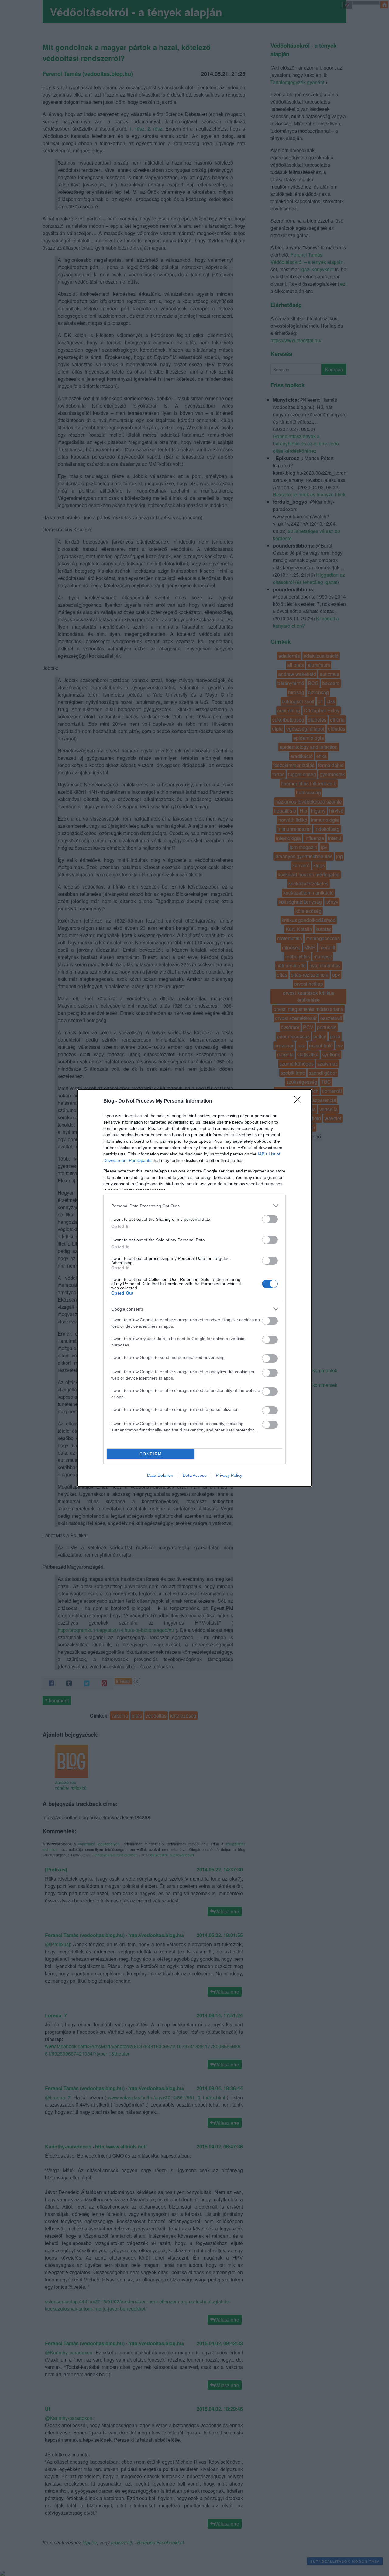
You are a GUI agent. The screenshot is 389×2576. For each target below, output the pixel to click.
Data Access (194, 1475)
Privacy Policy (229, 1475)
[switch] (270, 1219)
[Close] (300, 1101)
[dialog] (194, 1288)
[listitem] (194, 1206)
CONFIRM (151, 1454)
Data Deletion (160, 1475)
